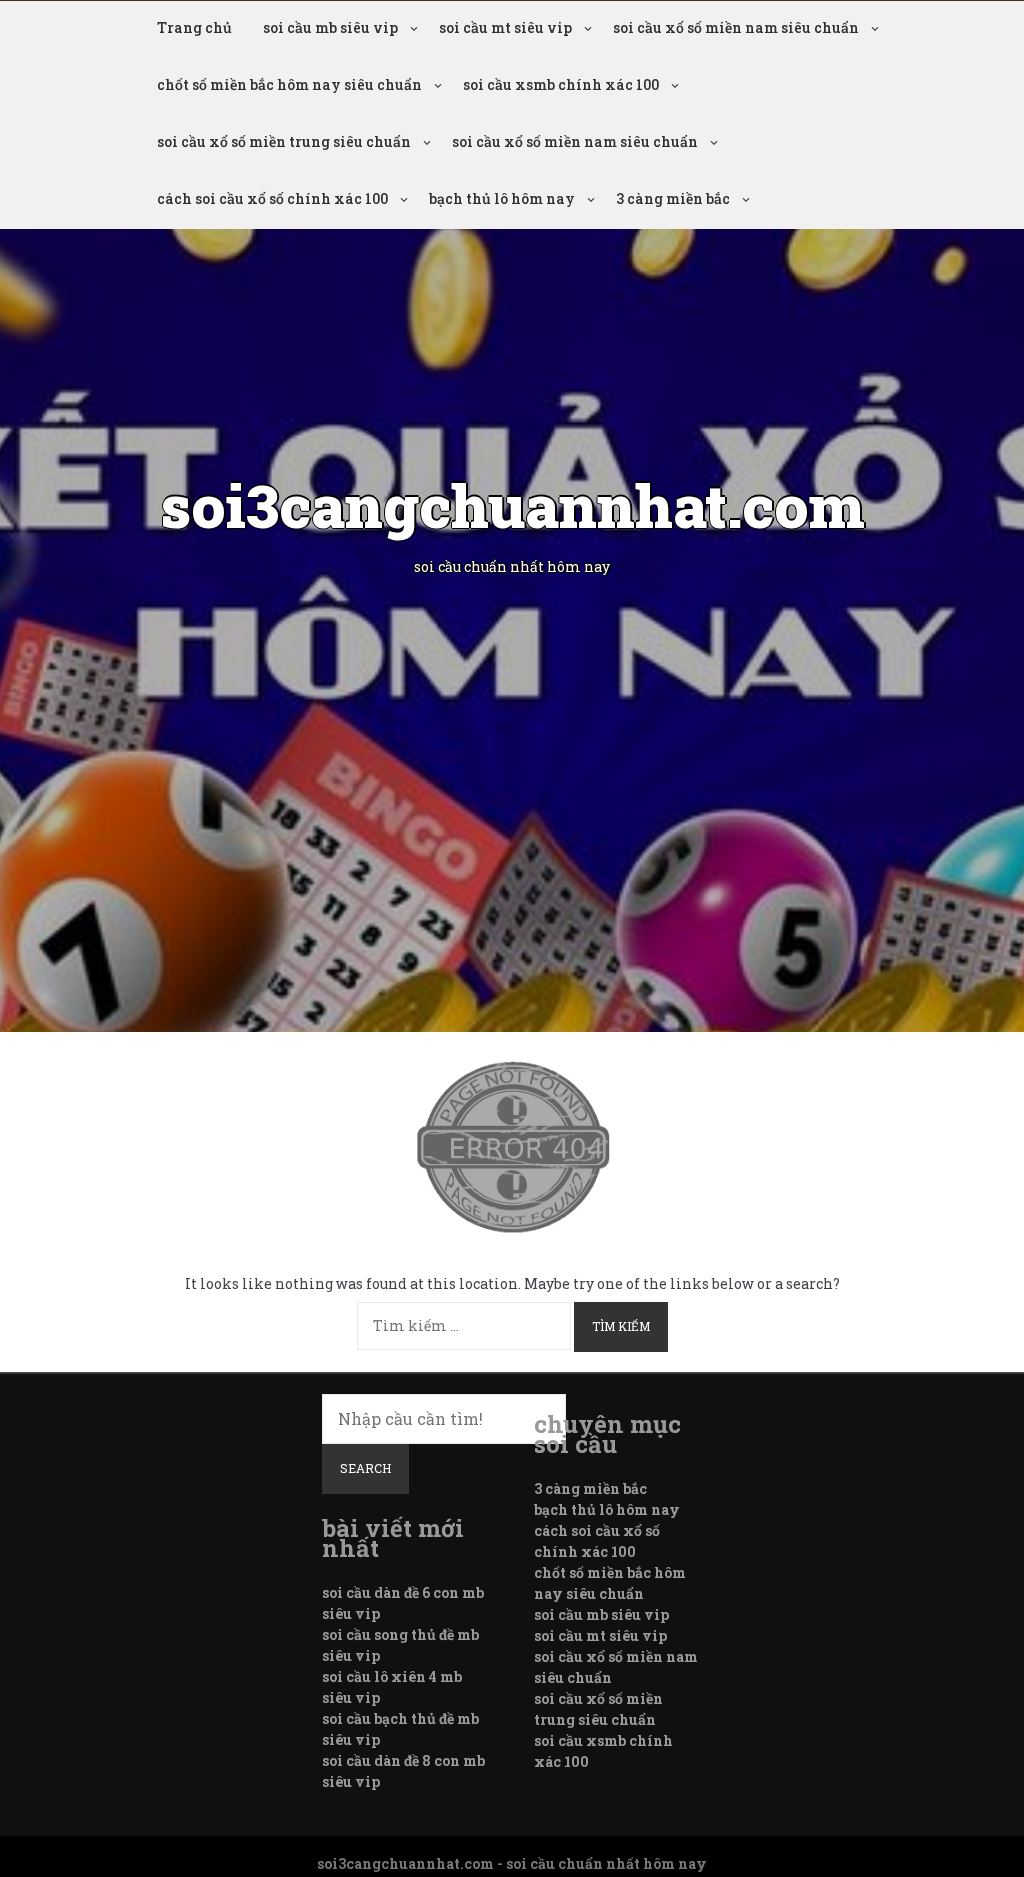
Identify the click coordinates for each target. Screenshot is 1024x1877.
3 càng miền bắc (673, 198)
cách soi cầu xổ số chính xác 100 (272, 198)
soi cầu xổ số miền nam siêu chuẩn (736, 27)
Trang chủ (194, 27)
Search (365, 1468)
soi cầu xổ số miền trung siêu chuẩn (284, 141)
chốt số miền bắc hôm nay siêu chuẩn (289, 84)
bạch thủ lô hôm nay (502, 198)
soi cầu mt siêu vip (505, 27)
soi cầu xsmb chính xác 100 (561, 84)
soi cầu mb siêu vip (330, 27)
